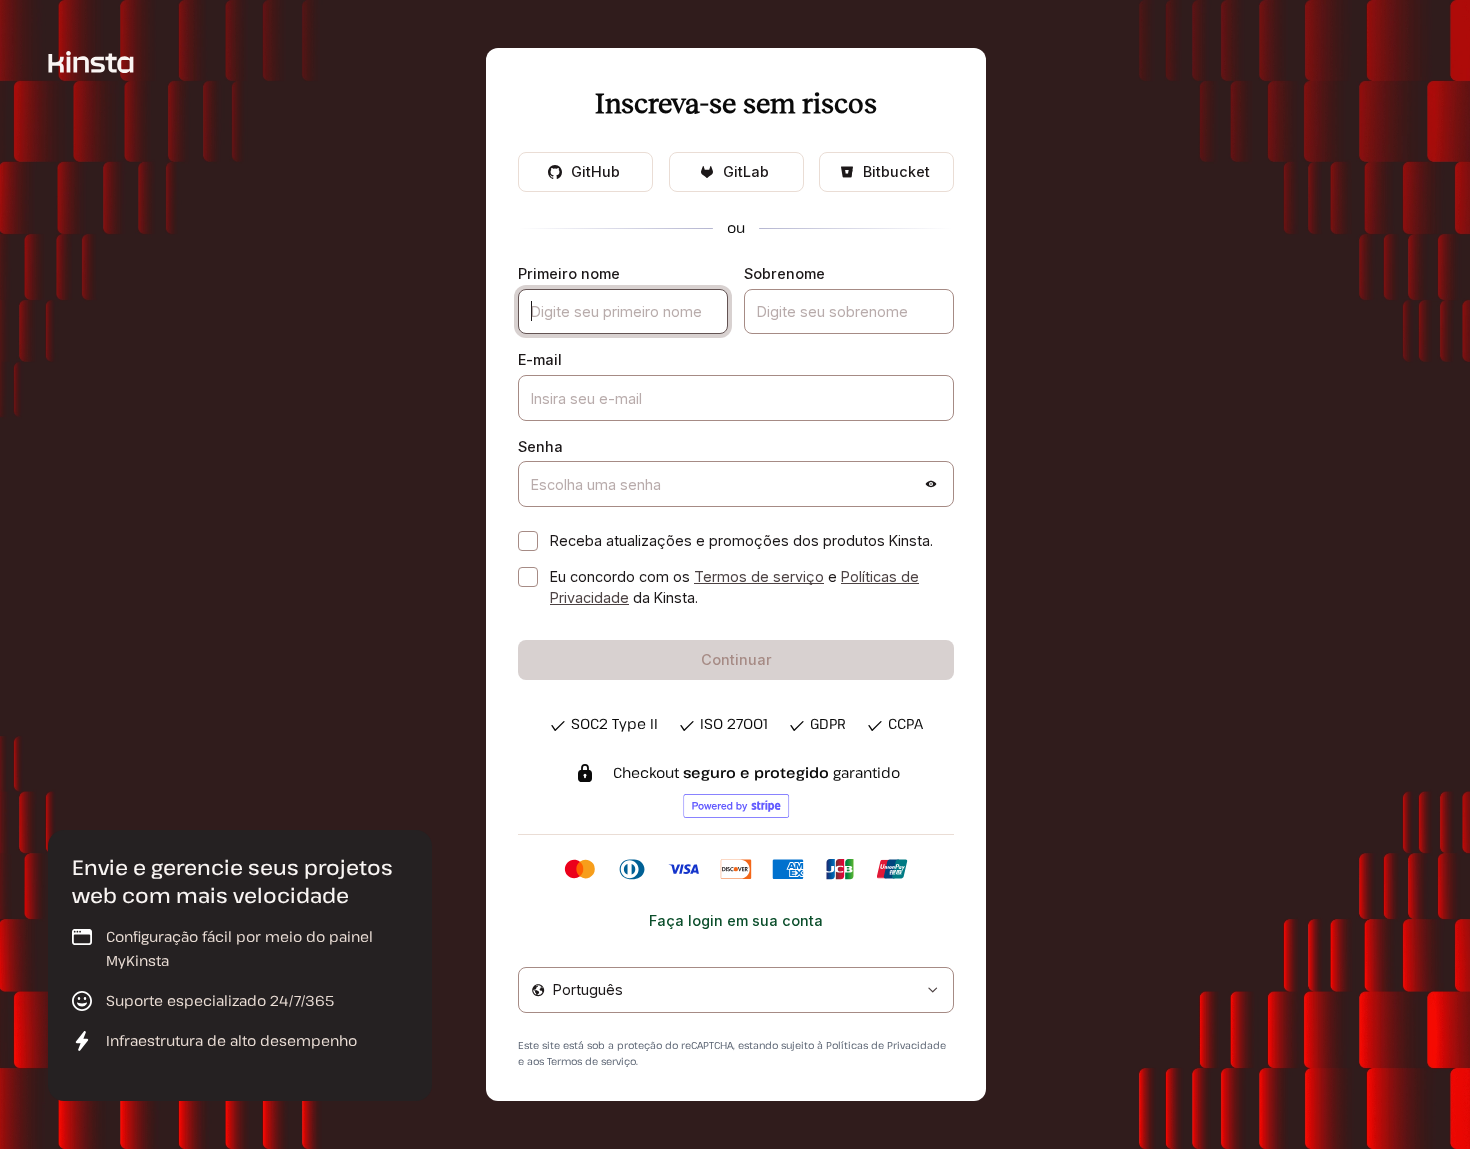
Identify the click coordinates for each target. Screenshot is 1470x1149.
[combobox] (736, 990)
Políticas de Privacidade (886, 1045)
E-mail (540, 359)
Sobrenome (784, 273)
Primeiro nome (569, 273)
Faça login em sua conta (736, 920)
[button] (931, 484)
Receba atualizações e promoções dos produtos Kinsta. (741, 540)
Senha (540, 446)
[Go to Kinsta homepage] (91, 60)
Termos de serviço (759, 576)
